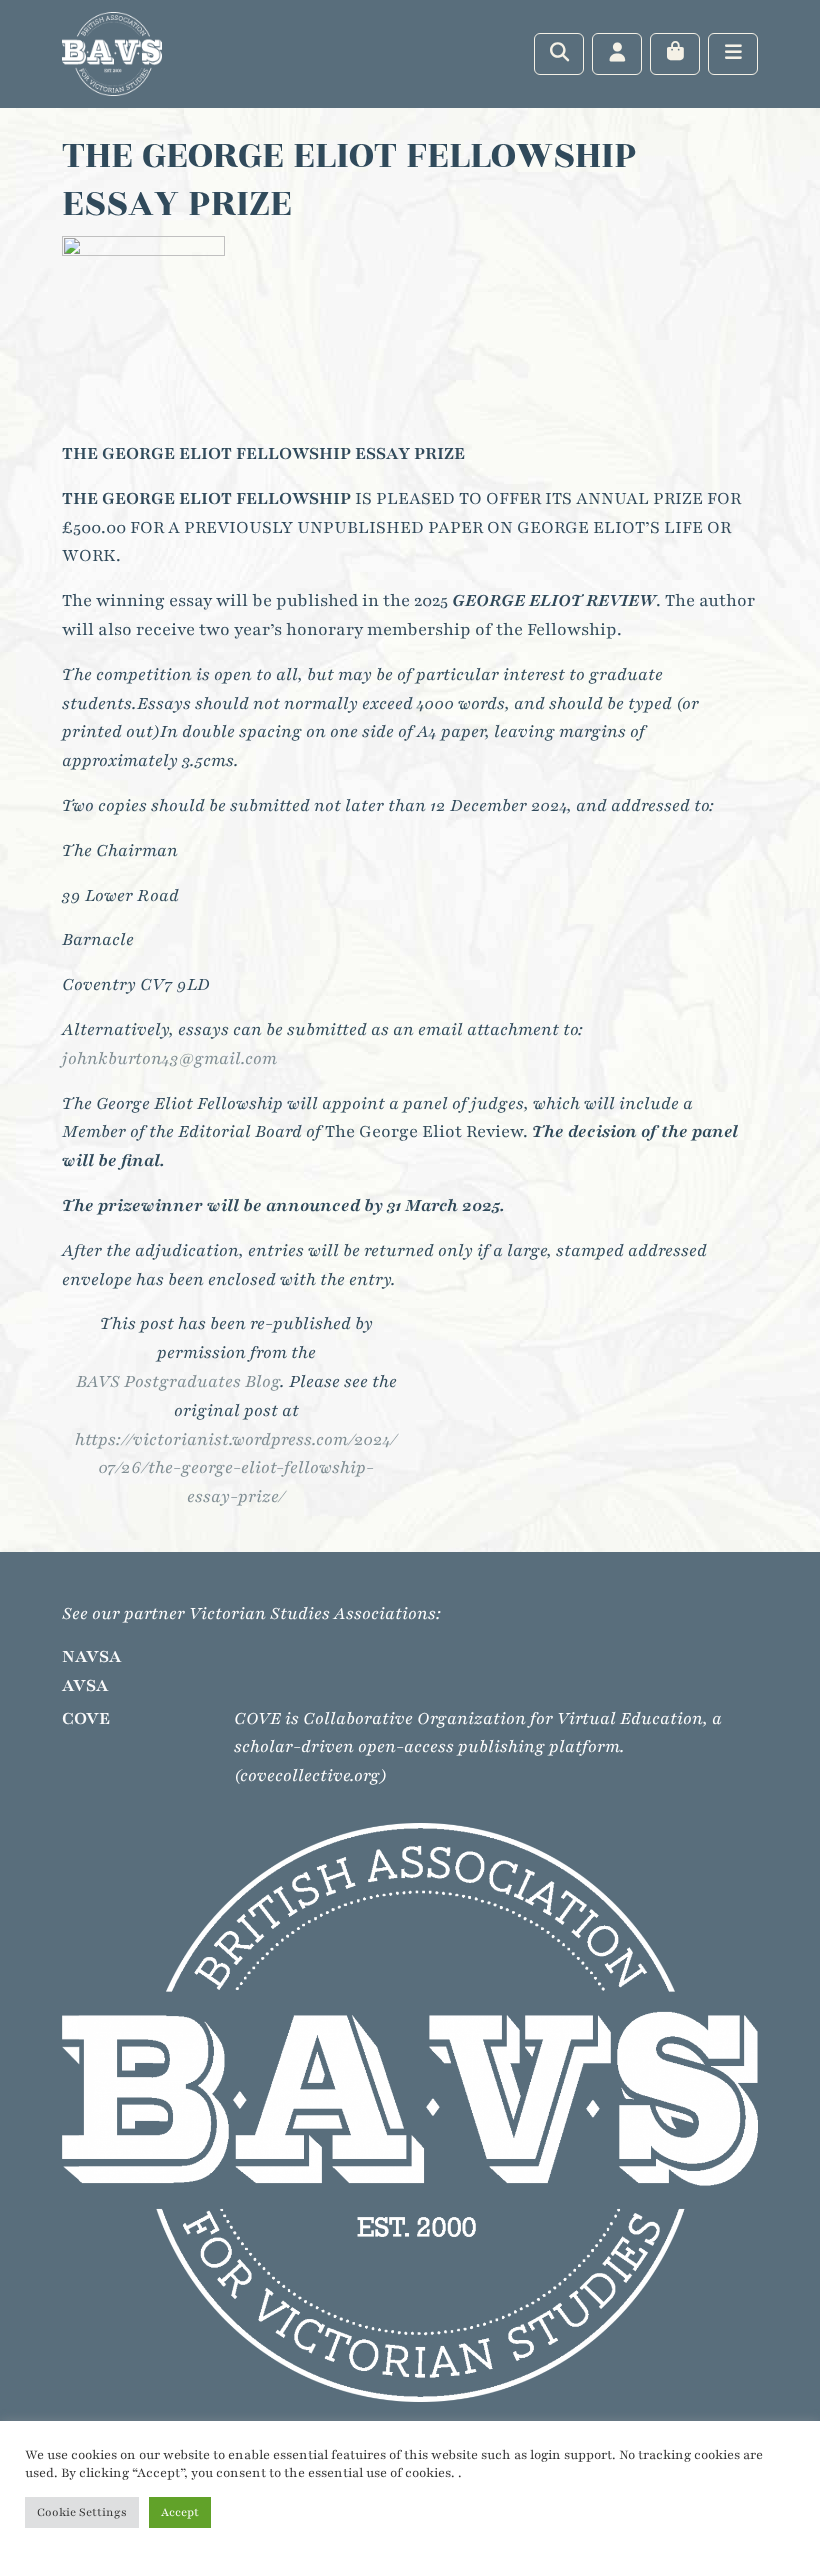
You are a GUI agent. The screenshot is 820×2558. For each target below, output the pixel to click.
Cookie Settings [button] (82, 2512)
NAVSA (92, 1656)
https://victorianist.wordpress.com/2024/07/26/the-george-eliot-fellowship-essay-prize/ (236, 1468)
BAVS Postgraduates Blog (178, 1381)
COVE (86, 1718)
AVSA (85, 1685)
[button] (143, 330)
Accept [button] (180, 2512)
